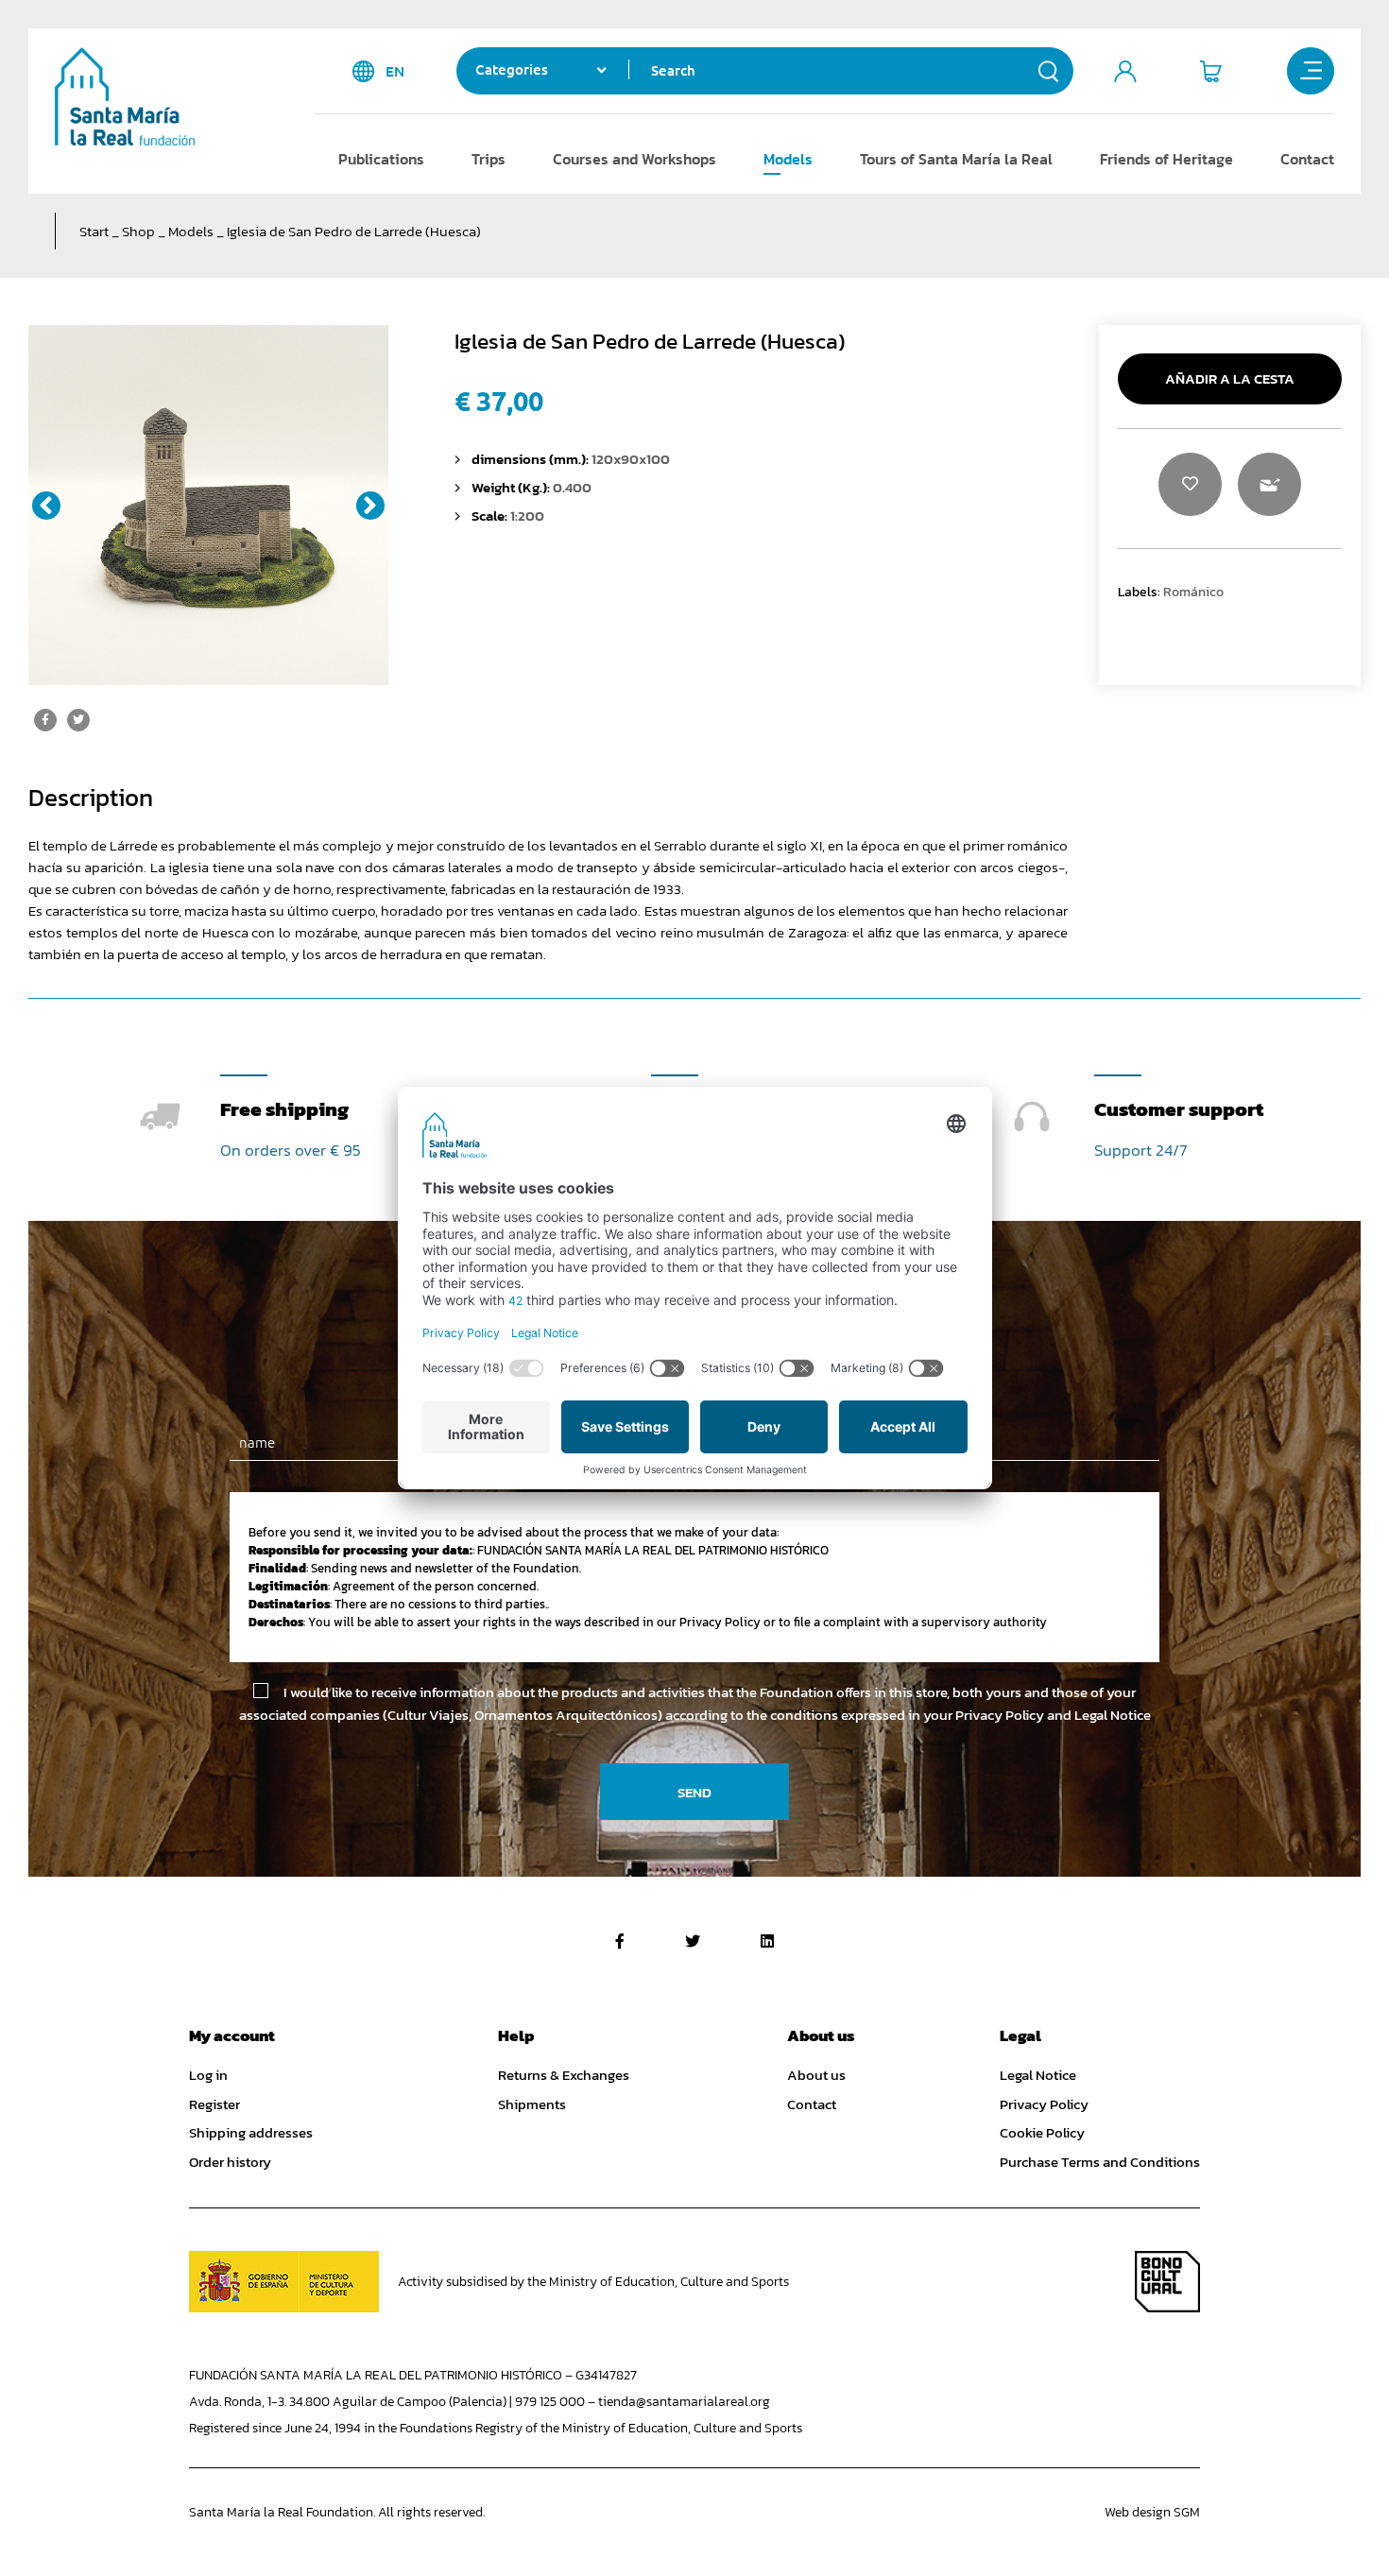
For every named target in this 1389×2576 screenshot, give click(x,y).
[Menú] (1311, 71)
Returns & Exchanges (564, 2075)
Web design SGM (1152, 2512)
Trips (489, 159)
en (395, 71)
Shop (138, 231)
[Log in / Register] (1125, 71)
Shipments (532, 2104)
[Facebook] (620, 1941)
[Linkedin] (767, 1941)
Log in (208, 2075)
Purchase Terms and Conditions (1100, 2162)
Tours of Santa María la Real (956, 159)
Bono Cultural (1167, 2282)
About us (816, 2075)
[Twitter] (693, 1941)
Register (214, 2104)
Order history (230, 2162)
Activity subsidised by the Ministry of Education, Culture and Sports (593, 2282)
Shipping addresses (251, 2133)
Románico (1193, 592)
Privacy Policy (1044, 2104)
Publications (381, 159)
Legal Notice (1038, 2075)
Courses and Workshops (634, 159)
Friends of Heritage (1166, 159)
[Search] (1049, 71)
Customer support (1179, 1109)
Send (694, 1792)
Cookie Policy (1042, 2133)
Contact (1307, 159)
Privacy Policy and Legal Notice (1053, 1715)
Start (94, 231)
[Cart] (1210, 71)
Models (788, 159)
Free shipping (284, 1109)
